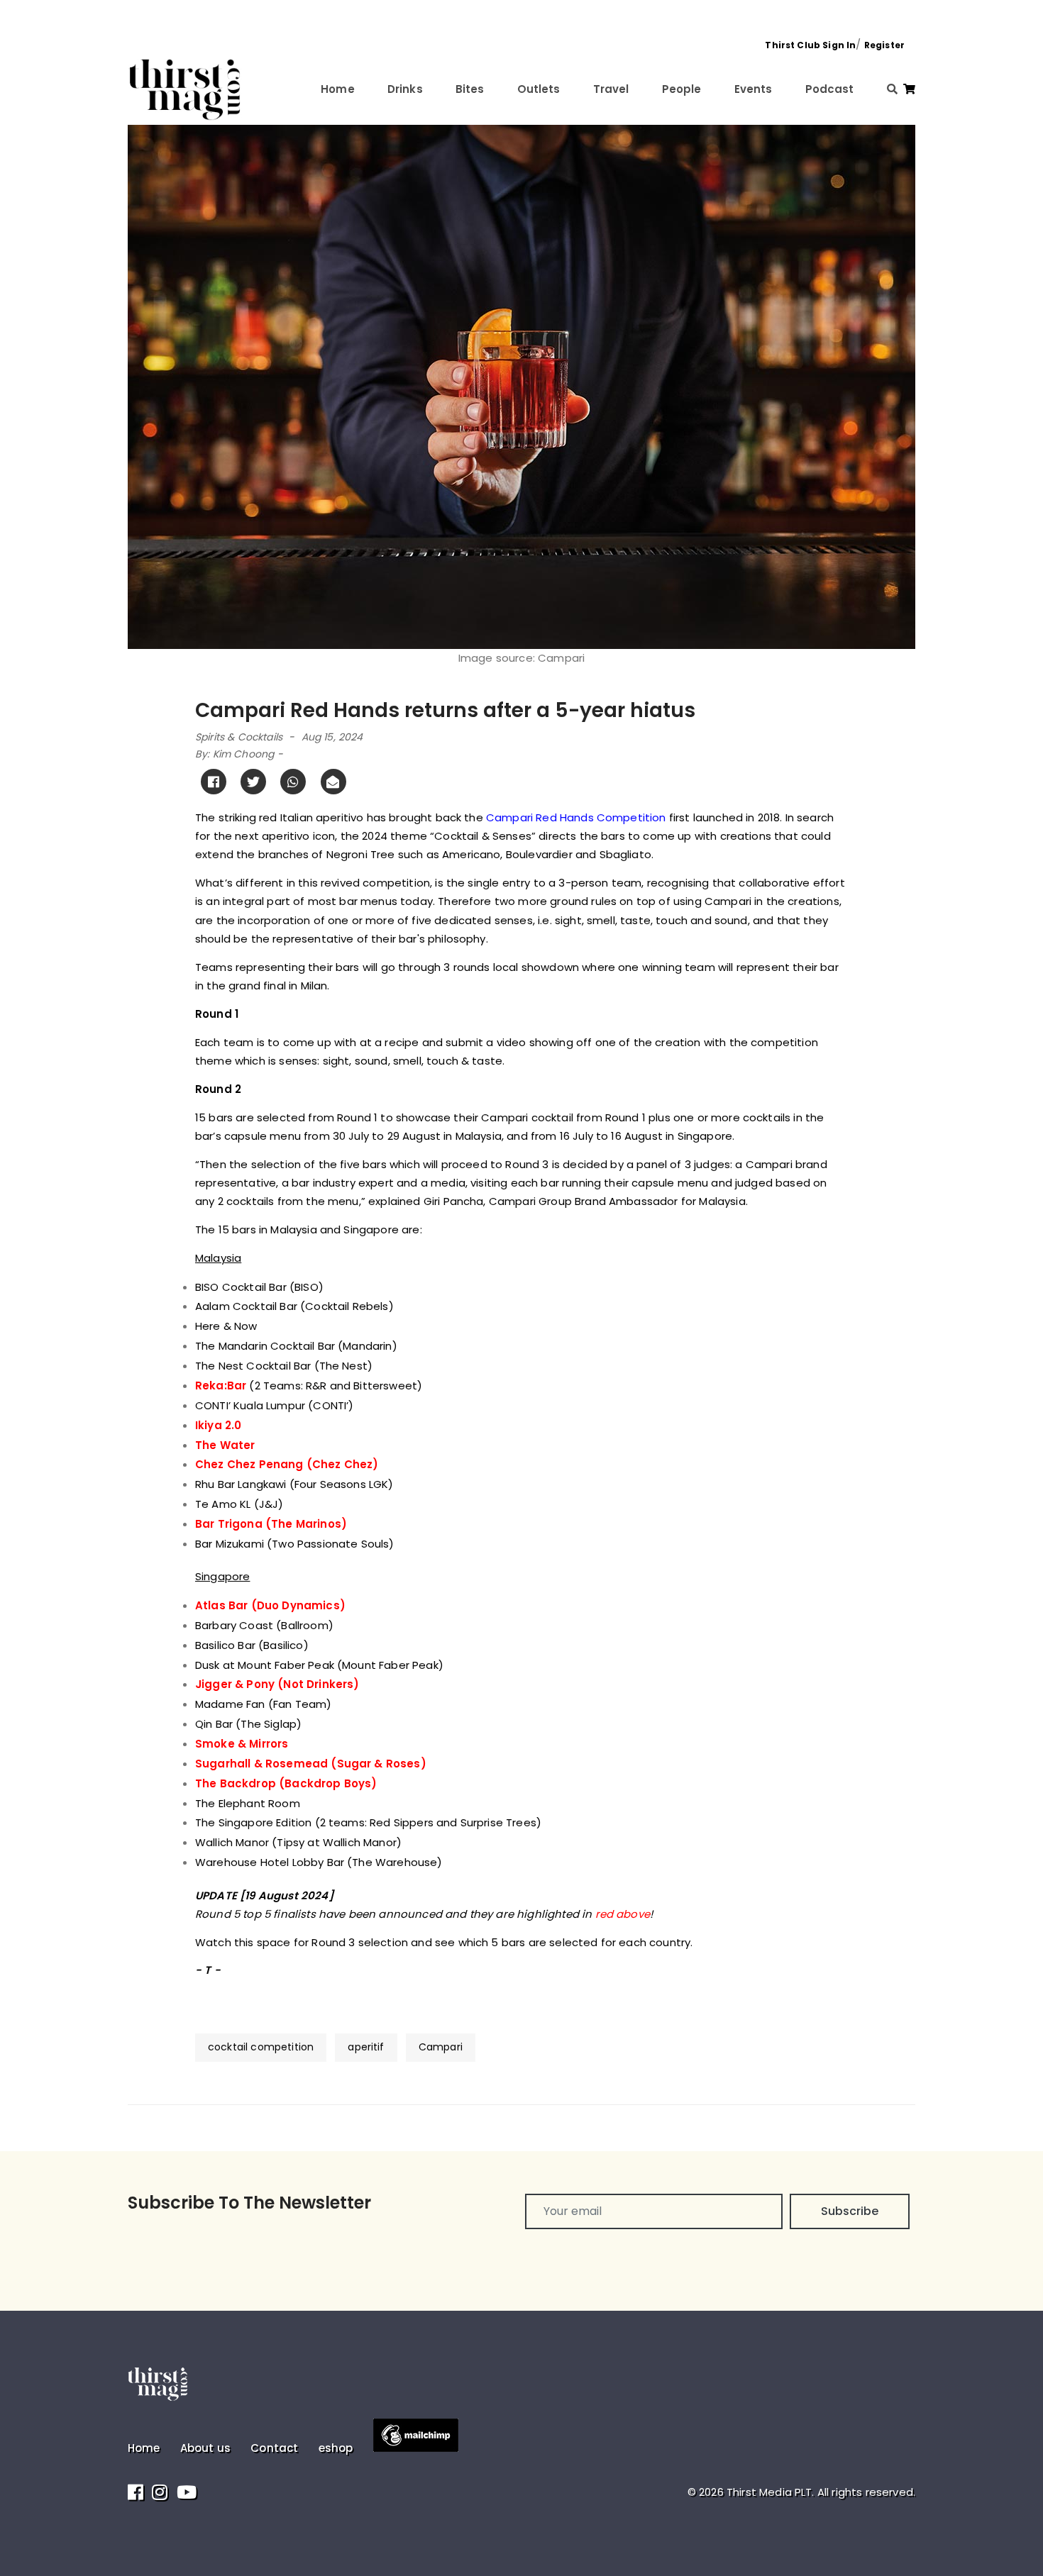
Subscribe (850, 2211)
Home (338, 89)
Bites (470, 89)
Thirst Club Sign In (810, 45)
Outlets (539, 89)
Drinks (405, 89)
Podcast (830, 89)
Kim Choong (244, 754)
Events (754, 89)
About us (205, 2448)
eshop (336, 2448)
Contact (274, 2448)
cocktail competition (261, 2047)
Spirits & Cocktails (239, 737)
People (682, 89)
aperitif (366, 2047)
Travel (611, 89)
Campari (441, 2047)
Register (884, 45)
